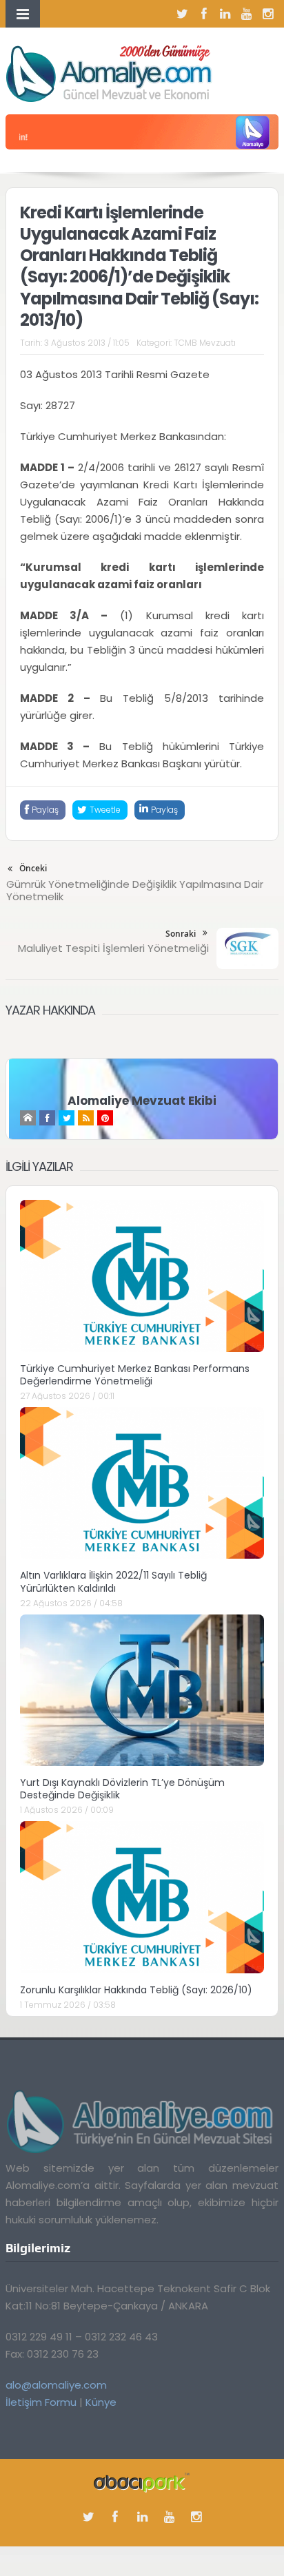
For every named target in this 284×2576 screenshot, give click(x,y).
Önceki (33, 868)
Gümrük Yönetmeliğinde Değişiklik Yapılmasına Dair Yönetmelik (135, 890)
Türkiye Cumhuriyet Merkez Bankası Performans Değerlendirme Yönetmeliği (135, 1375)
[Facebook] (204, 14)
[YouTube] (247, 14)
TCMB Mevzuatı (205, 343)
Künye (101, 2402)
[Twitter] (183, 14)
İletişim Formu (41, 2402)
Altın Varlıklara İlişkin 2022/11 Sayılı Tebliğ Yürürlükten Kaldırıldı (113, 1581)
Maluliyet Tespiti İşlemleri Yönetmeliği (113, 948)
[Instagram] (268, 14)
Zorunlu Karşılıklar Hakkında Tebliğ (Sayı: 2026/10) (136, 1990)
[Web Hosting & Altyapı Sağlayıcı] (142, 2482)
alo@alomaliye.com (56, 2385)
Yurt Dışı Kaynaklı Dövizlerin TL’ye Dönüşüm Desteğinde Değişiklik (122, 1789)
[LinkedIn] (225, 14)
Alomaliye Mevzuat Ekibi (142, 1101)
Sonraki (181, 934)
